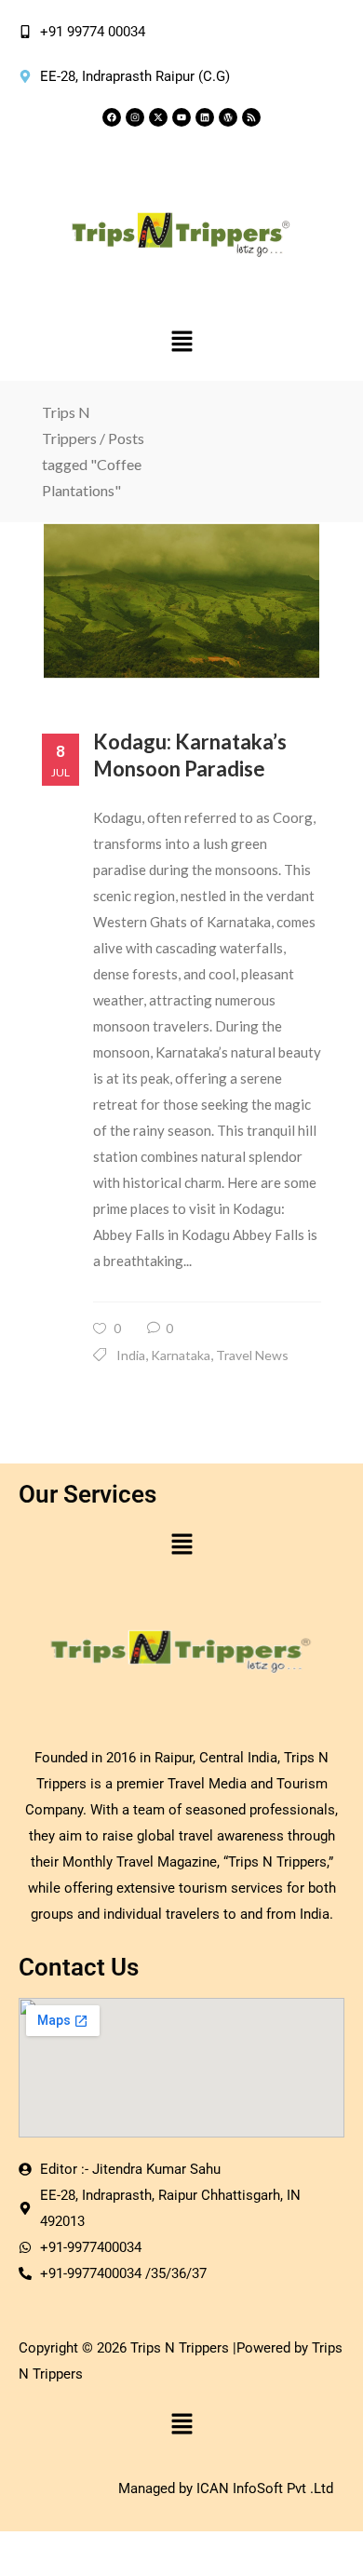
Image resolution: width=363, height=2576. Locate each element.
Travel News (252, 1355)
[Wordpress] (228, 117)
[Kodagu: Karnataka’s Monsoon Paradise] (181, 601)
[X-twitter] (158, 117)
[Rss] (251, 117)
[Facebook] (112, 117)
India (131, 1355)
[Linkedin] (205, 117)
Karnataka (181, 1355)
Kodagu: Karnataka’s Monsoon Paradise (190, 755)
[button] (181, 342)
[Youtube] (181, 117)
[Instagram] (135, 117)
